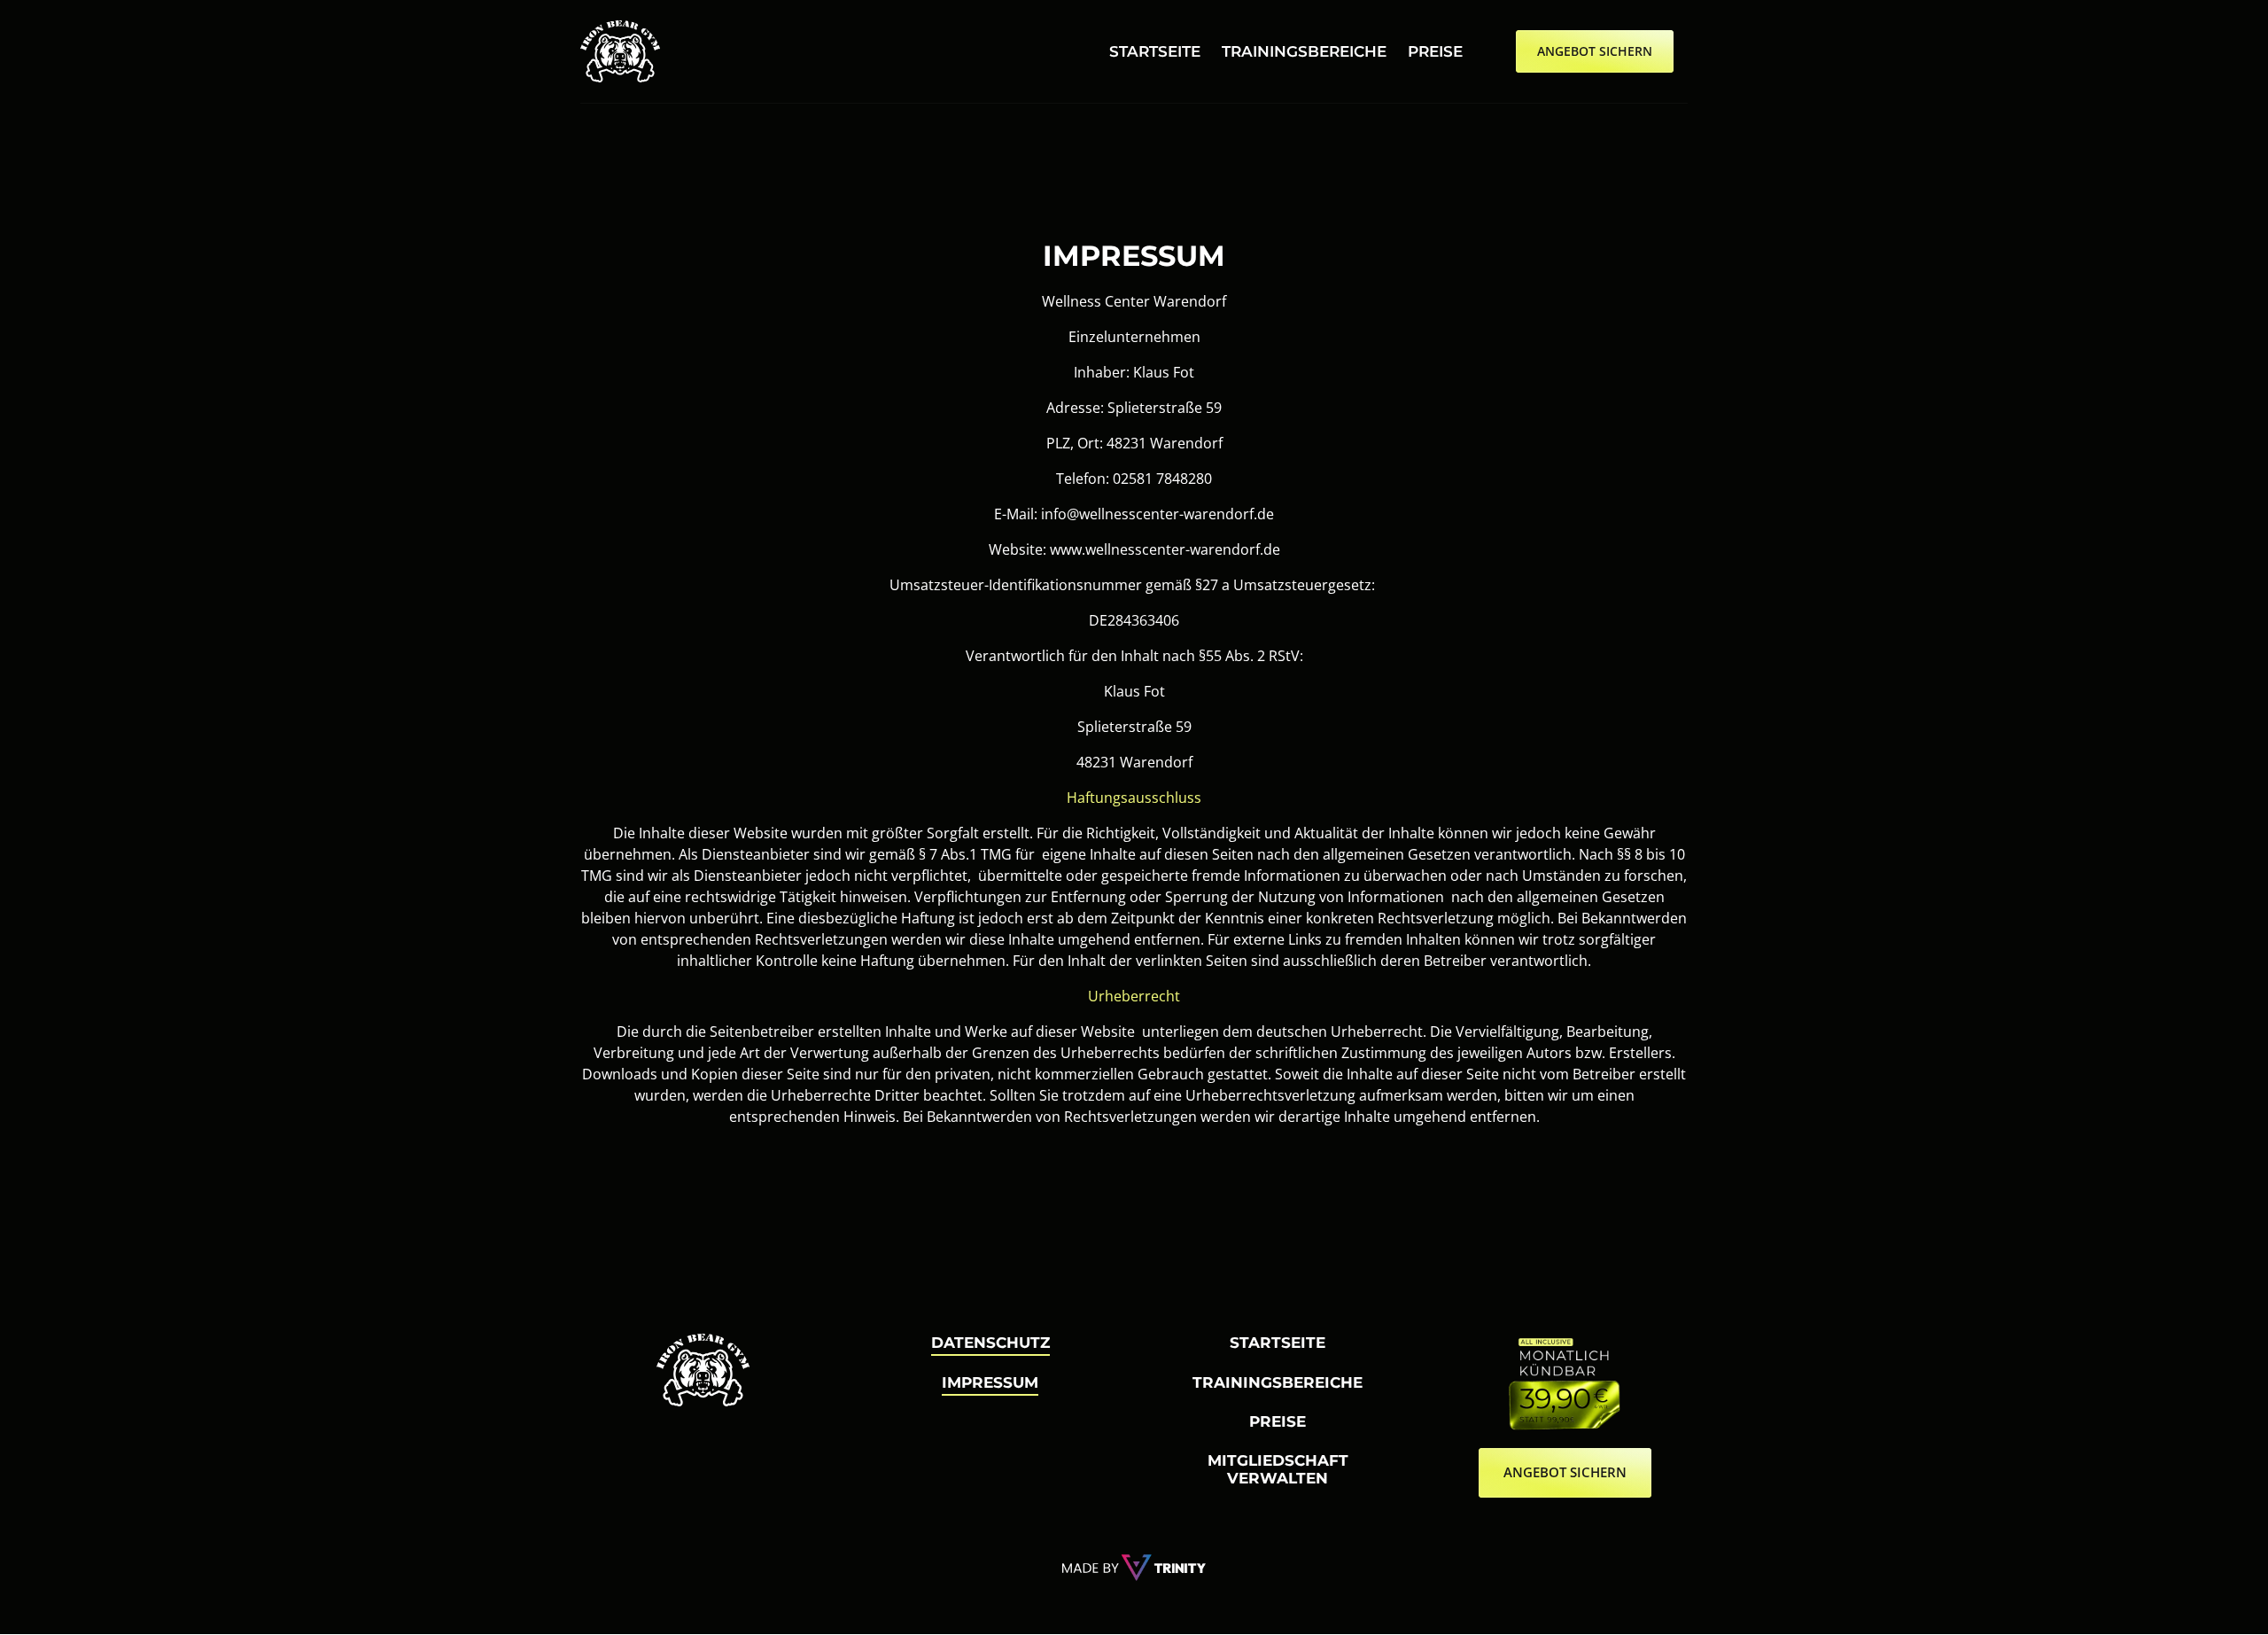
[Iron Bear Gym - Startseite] (620, 51)
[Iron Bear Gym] (1134, 1568)
